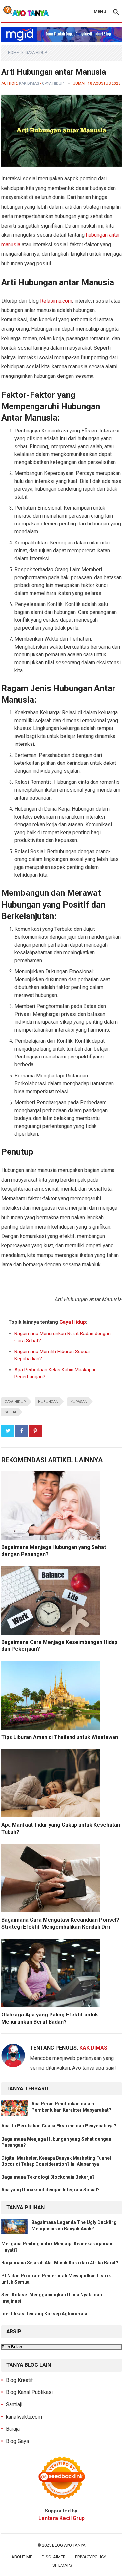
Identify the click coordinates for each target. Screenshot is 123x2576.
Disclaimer (54, 2557)
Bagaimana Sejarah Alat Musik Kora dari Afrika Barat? (60, 2263)
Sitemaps (62, 2565)
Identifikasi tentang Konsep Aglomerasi (44, 2314)
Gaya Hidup (36, 53)
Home (13, 53)
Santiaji (14, 2405)
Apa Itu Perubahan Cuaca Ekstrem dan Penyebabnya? (59, 2126)
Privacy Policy (91, 2557)
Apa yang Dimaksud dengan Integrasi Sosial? (51, 2190)
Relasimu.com (56, 301)
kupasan (79, 1402)
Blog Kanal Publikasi (29, 2392)
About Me (22, 2557)
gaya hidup (15, 1402)
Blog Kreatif (20, 2380)
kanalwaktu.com (24, 2417)
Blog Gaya (17, 2441)
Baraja (13, 2429)
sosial (11, 1412)
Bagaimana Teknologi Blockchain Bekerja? (48, 2177)
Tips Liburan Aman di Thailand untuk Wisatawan (60, 1737)
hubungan (48, 1402)
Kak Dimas (29, 83)
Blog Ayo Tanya (69, 2545)
